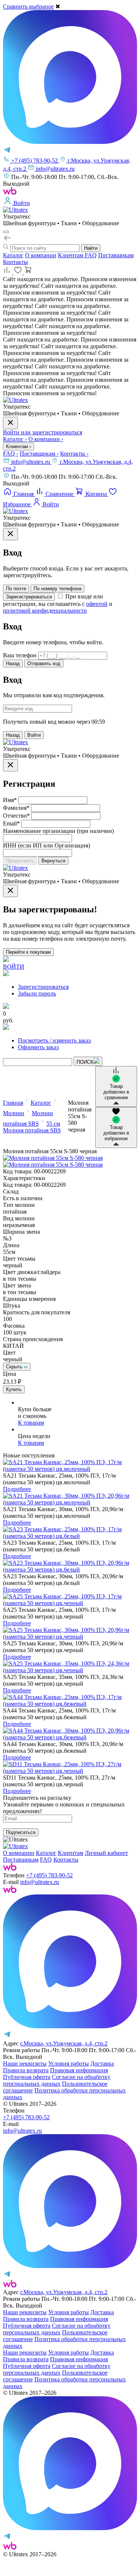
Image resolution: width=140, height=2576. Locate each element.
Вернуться (53, 861)
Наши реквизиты (25, 2064)
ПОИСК (85, 1062)
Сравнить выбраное (28, 7)
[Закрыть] (10, 534)
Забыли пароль (37, 993)
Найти (91, 248)
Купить (14, 1389)
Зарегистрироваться (29, 597)
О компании (41, 255)
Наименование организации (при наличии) (58, 831)
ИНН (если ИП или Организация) (46, 845)
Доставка (102, 2064)
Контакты (15, 262)
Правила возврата (26, 2070)
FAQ (91, 255)
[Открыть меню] (6, 232)
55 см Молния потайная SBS (32, 1127)
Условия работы (69, 2064)
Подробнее (17, 1489)
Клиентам (71, 255)
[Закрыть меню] (10, 423)
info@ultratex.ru (31, 462)
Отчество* (16, 816)
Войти (34, 735)
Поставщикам (116, 255)
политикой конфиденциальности (45, 611)
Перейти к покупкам (28, 952)
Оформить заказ (38, 1047)
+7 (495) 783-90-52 (49, 1875)
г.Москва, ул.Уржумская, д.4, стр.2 (64, 2043)
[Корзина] (28, 272)
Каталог (13, 255)
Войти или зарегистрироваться (43, 432)
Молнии (14, 1113)
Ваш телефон (20, 655)
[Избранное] (19, 272)
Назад (13, 663)
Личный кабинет (106, 1853)
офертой (97, 604)
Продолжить (20, 861)
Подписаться (21, 1832)
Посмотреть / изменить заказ (54, 1040)
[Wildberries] (10, 1891)
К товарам (31, 1423)
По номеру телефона (57, 589)
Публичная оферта (27, 2077)
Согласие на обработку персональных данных (57, 2080)
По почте (16, 589)
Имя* (10, 800)
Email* (11, 823)
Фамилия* (16, 808)
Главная (13, 1103)
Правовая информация (79, 2070)
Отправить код (44, 663)
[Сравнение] (8, 272)
